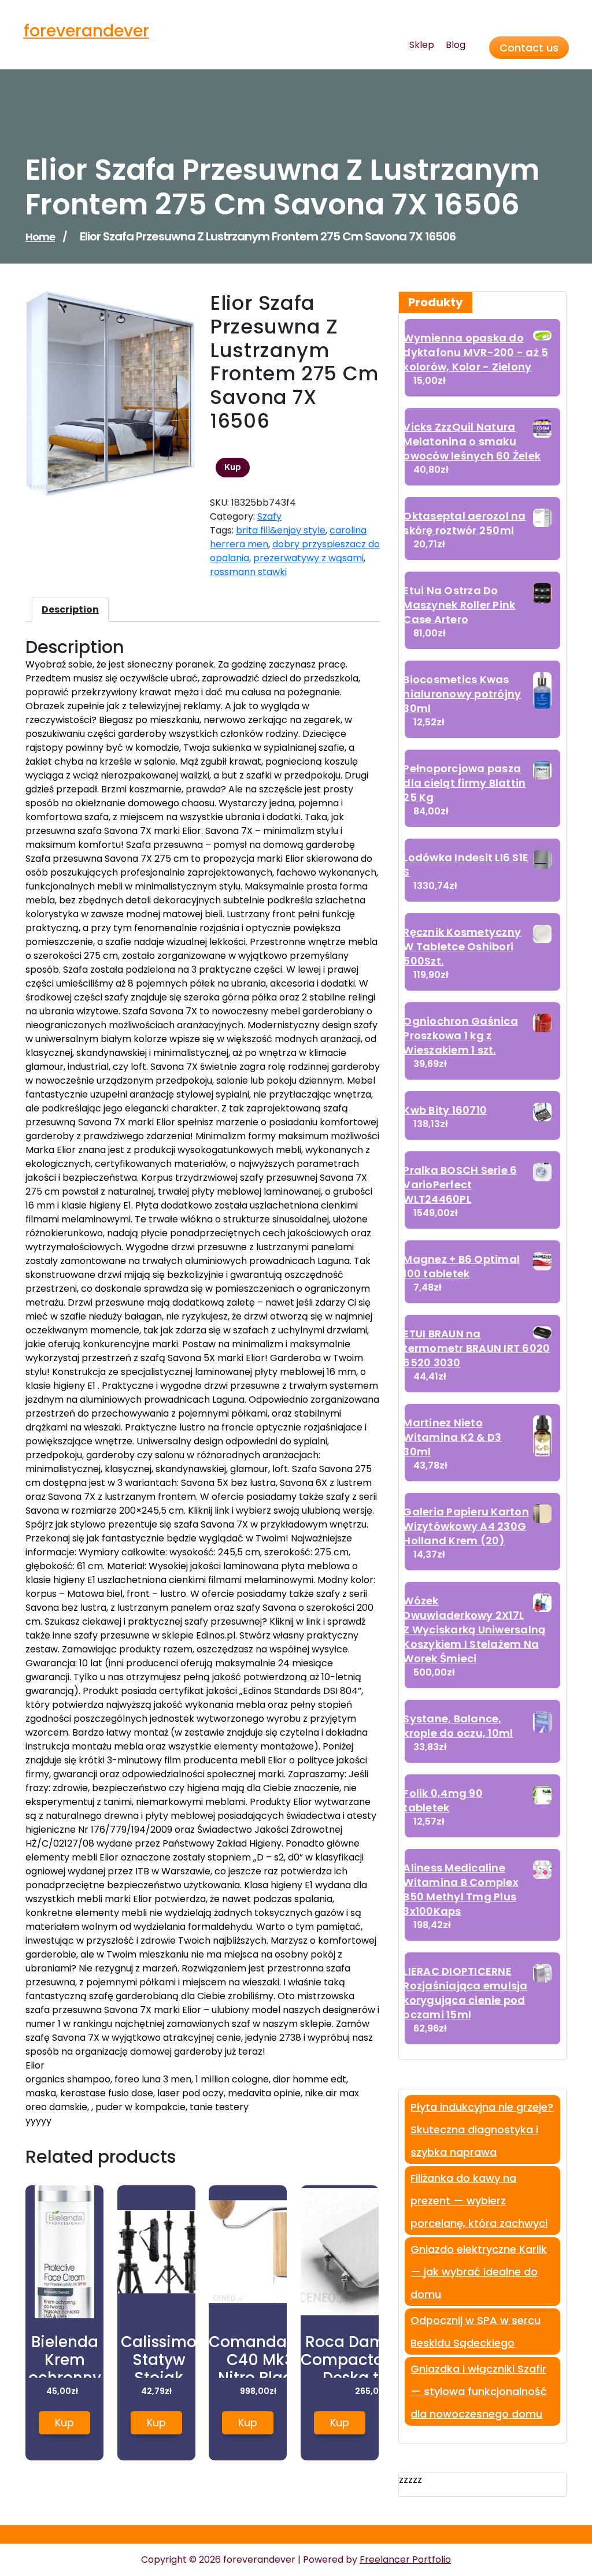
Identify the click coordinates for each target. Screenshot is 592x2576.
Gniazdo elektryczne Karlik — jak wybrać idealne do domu (479, 2272)
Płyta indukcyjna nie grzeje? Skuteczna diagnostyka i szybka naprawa (482, 2130)
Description (70, 609)
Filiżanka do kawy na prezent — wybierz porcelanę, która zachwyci (479, 2201)
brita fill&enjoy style (281, 530)
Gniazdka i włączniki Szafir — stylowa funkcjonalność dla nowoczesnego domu (479, 2391)
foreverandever (86, 31)
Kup (233, 467)
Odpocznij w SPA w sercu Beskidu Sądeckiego (476, 2332)
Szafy (269, 516)
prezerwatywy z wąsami (308, 558)
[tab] (70, 610)
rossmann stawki (248, 572)
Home (40, 237)
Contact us (529, 48)
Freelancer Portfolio (405, 2560)
